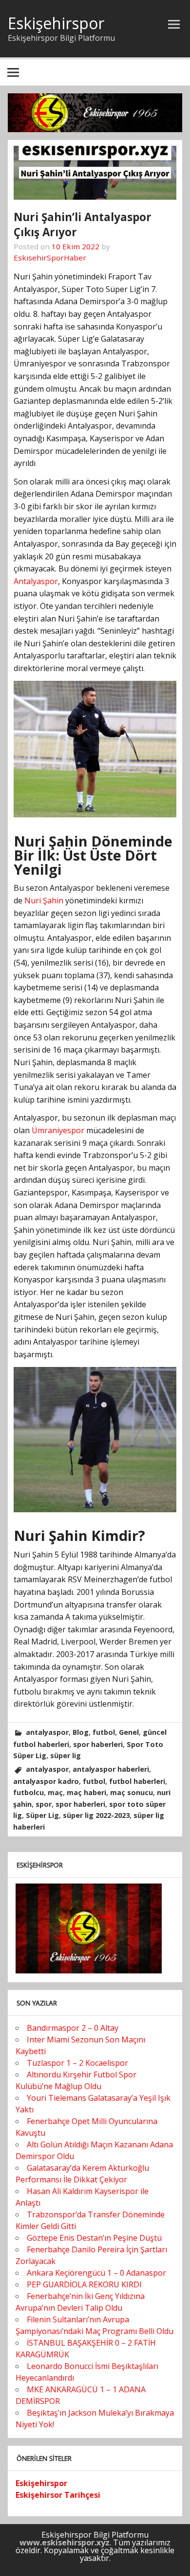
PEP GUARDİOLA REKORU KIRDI (84, 2284)
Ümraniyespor (58, 1130)
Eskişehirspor (56, 23)
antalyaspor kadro (46, 1781)
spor (44, 1804)
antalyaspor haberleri (111, 1769)
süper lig (66, 1755)
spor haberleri (98, 1744)
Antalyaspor (36, 581)
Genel (129, 1732)
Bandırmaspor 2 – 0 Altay (73, 2028)
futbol (104, 1732)
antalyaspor (47, 1732)
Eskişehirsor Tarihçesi (58, 2495)
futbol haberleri (137, 1781)
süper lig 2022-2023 (96, 1815)
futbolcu (28, 1792)
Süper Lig (42, 1815)
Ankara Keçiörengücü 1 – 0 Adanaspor (96, 2273)
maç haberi (86, 1792)
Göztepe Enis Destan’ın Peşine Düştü (94, 2238)
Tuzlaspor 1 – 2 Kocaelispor (77, 2063)
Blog (81, 1732)
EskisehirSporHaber (50, 258)
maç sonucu (132, 1792)
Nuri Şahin (44, 900)
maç (55, 1792)
